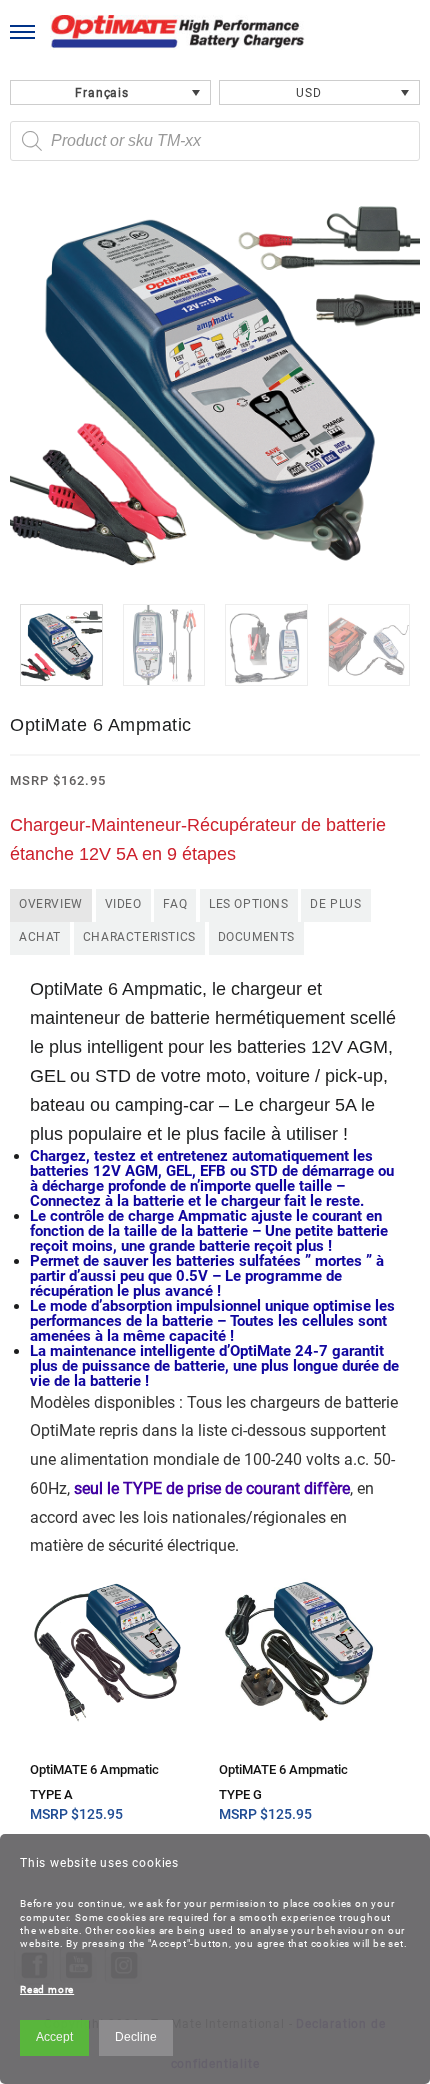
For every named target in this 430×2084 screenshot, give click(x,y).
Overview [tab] (51, 904)
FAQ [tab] (175, 904)
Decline (136, 2037)
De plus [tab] (335, 904)
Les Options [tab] (249, 904)
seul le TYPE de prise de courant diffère (212, 1488)
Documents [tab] (256, 937)
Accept (54, 2037)
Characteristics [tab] (139, 937)
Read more (47, 1989)
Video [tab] (123, 904)
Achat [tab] (40, 937)
